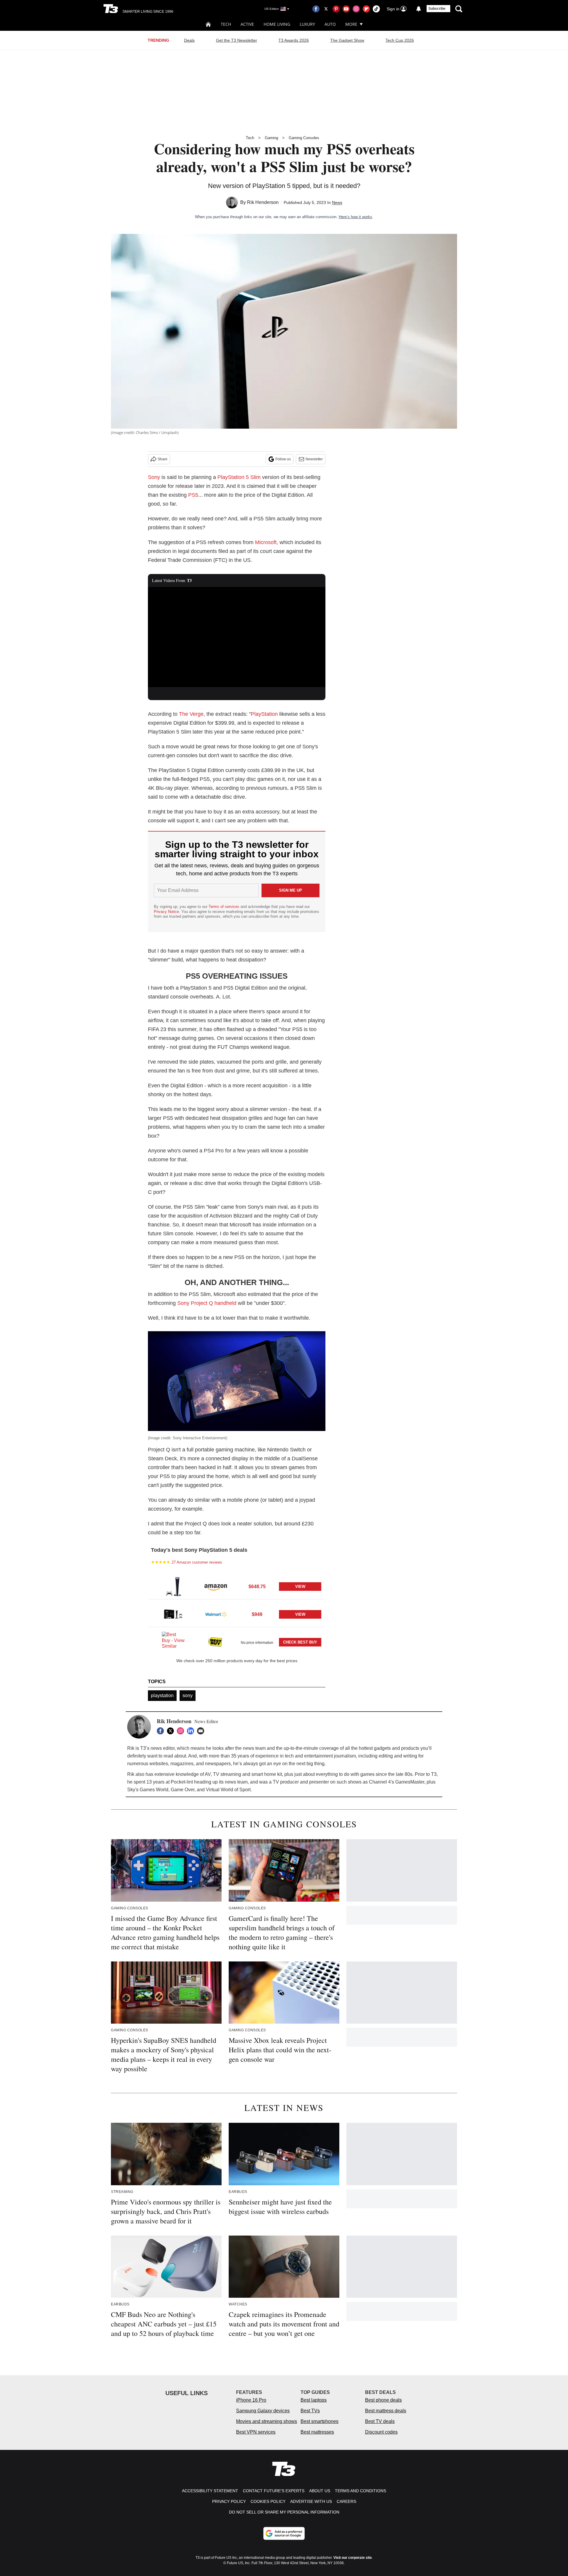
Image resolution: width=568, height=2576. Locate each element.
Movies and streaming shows (267, 2421)
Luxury (307, 24)
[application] (237, 637)
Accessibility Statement (210, 2491)
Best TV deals (380, 2421)
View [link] (300, 1587)
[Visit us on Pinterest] (336, 9)
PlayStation (264, 714)
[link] (173, 1586)
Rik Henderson (263, 202)
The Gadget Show (347, 40)
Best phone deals (383, 2400)
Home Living (277, 24)
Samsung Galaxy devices (263, 2411)
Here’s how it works (355, 217)
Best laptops (314, 2400)
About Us (320, 2491)
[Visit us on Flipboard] (366, 9)
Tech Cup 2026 (400, 40)
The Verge (191, 714)
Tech (226, 24)
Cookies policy (268, 2501)
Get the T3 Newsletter (237, 40)
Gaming (271, 138)
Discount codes (381, 2432)
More (351, 24)
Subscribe (437, 9)
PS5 (193, 495)
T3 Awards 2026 (294, 40)
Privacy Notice (166, 912)
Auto (330, 24)
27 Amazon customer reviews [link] (197, 1562)
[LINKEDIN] (192, 1731)
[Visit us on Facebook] (316, 9)
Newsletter (314, 459)
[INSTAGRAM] (182, 1731)
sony (188, 1695)
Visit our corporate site (353, 2558)
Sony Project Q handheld (207, 1303)
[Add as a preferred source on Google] (284, 2533)
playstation (162, 1695)
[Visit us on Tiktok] (376, 9)
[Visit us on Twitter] (326, 9)
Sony (154, 477)
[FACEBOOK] (162, 1731)
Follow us (283, 459)
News (337, 202)
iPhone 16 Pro (251, 2400)
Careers (346, 2501)
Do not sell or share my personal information (284, 2512)
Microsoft (266, 542)
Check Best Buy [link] (300, 1642)
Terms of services (225, 907)
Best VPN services (256, 2432)
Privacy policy (229, 2501)
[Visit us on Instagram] (356, 9)
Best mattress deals (386, 2411)
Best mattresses (317, 2432)
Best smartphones (319, 2421)
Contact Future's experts (274, 2491)
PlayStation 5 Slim (239, 477)
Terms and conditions (360, 2491)
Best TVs (310, 2411)
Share (163, 459)
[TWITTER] (172, 1731)
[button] (237, 1586)
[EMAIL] (202, 1731)
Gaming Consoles (304, 138)
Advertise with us (311, 2501)
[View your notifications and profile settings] (419, 9)
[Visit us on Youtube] (346, 9)
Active (247, 24)
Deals (189, 40)
